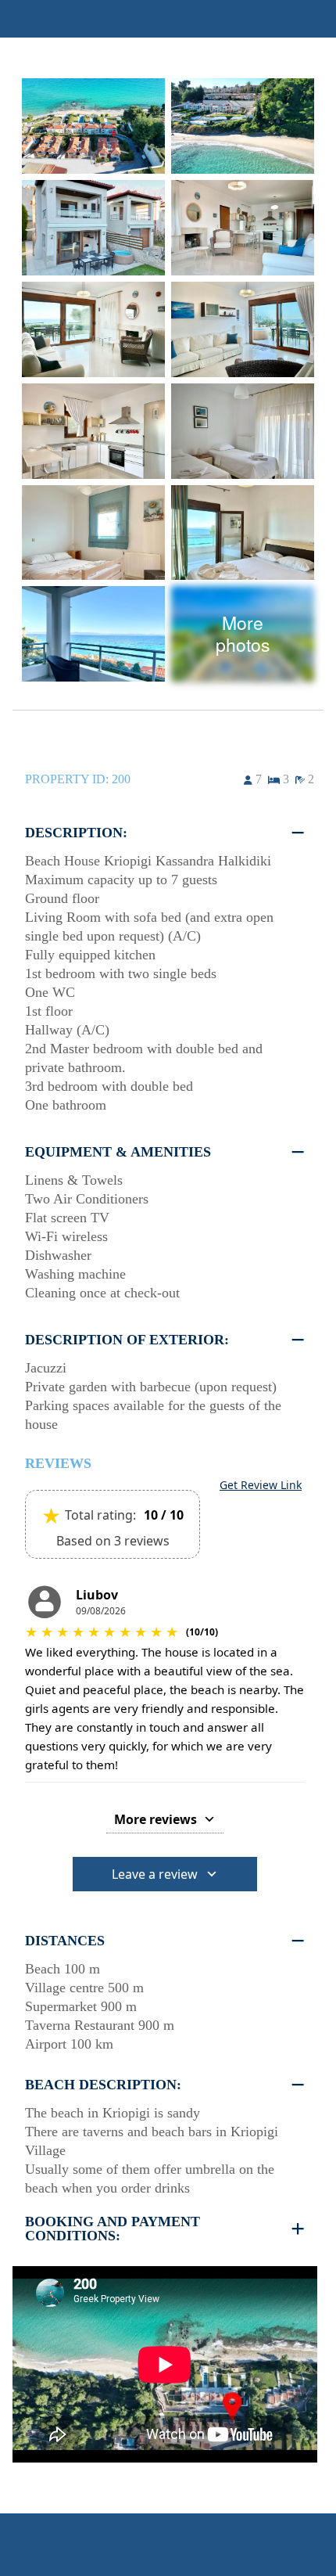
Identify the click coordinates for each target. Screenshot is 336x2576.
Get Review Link (261, 1485)
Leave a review (155, 1874)
